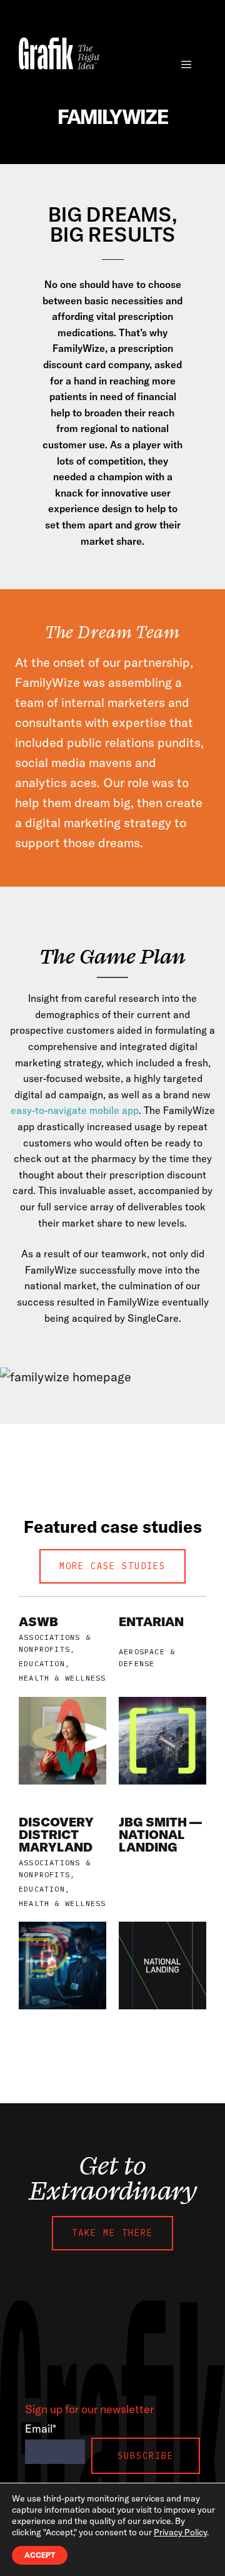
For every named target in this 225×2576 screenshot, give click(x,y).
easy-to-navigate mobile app (75, 1110)
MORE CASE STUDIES (112, 1566)
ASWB (38, 1621)
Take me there (112, 2233)
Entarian (151, 1621)
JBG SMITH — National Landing (160, 1834)
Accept (40, 2555)
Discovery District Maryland (56, 1834)
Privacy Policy (180, 2532)
